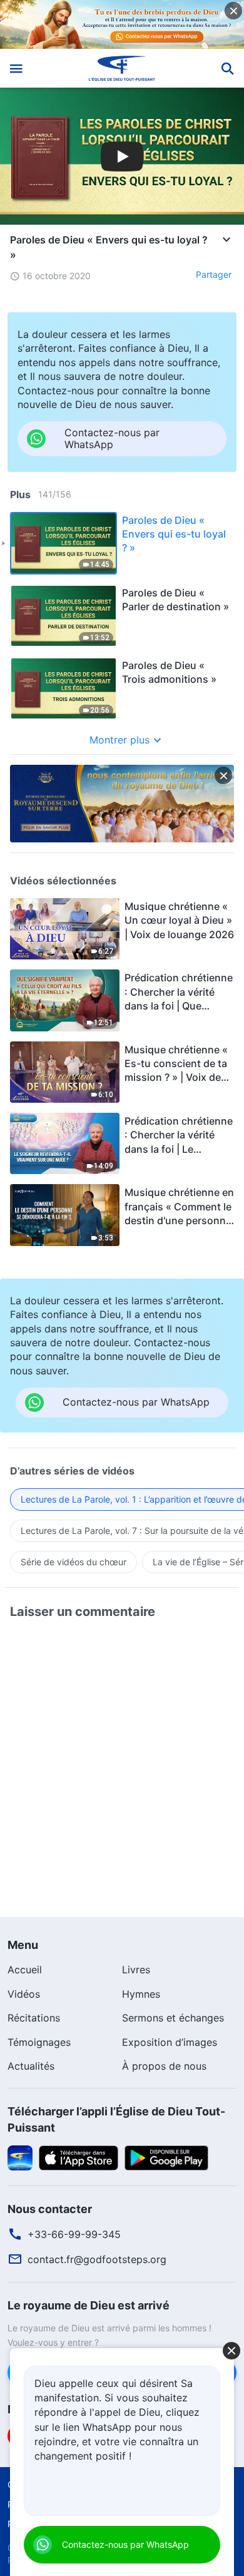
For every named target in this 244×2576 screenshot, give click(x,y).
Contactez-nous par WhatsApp (125, 2544)
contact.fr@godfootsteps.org (97, 2259)
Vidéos (24, 1994)
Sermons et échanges (173, 2018)
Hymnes (141, 1994)
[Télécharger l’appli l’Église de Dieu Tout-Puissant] (20, 2157)
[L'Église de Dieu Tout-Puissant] (122, 68)
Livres (136, 1970)
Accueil (25, 1970)
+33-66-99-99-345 (74, 2234)
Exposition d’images (170, 2042)
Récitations (34, 2018)
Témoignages (39, 2042)
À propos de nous (164, 2066)
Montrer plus (119, 740)
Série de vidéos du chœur (74, 1562)
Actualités (31, 2066)
